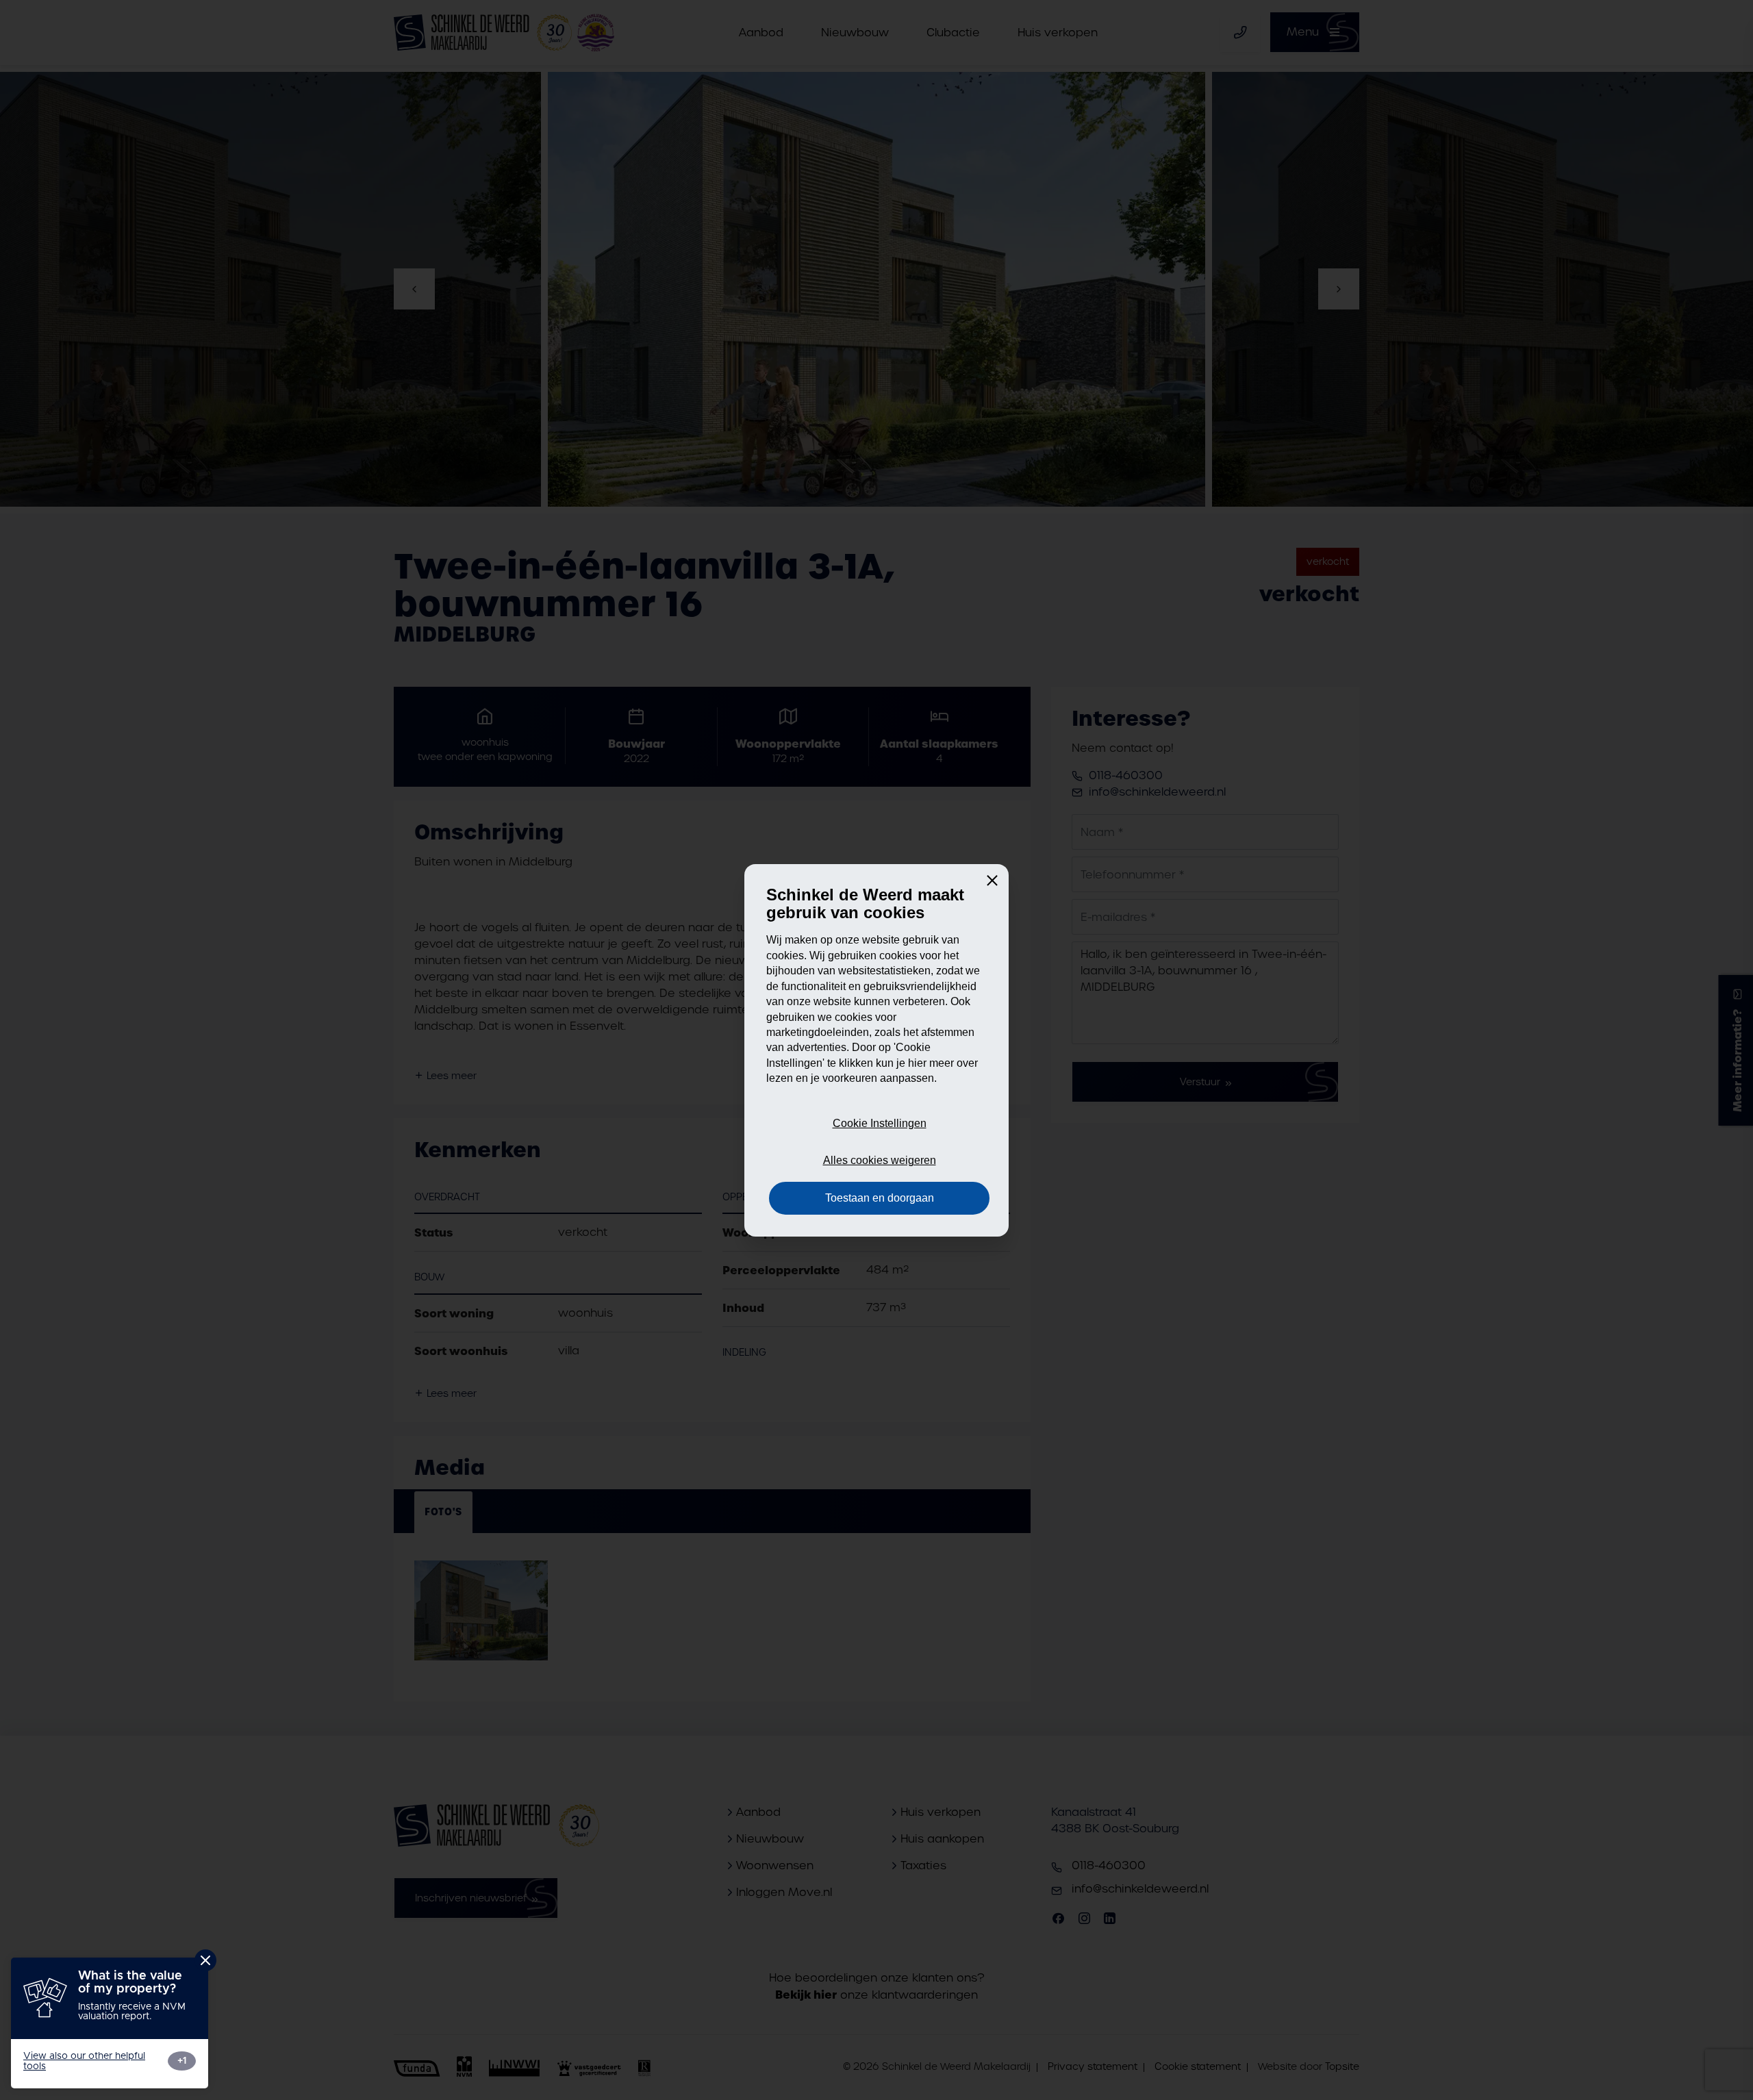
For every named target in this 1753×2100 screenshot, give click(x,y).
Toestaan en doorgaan (880, 1198)
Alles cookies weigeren (880, 1160)
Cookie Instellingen (880, 1123)
